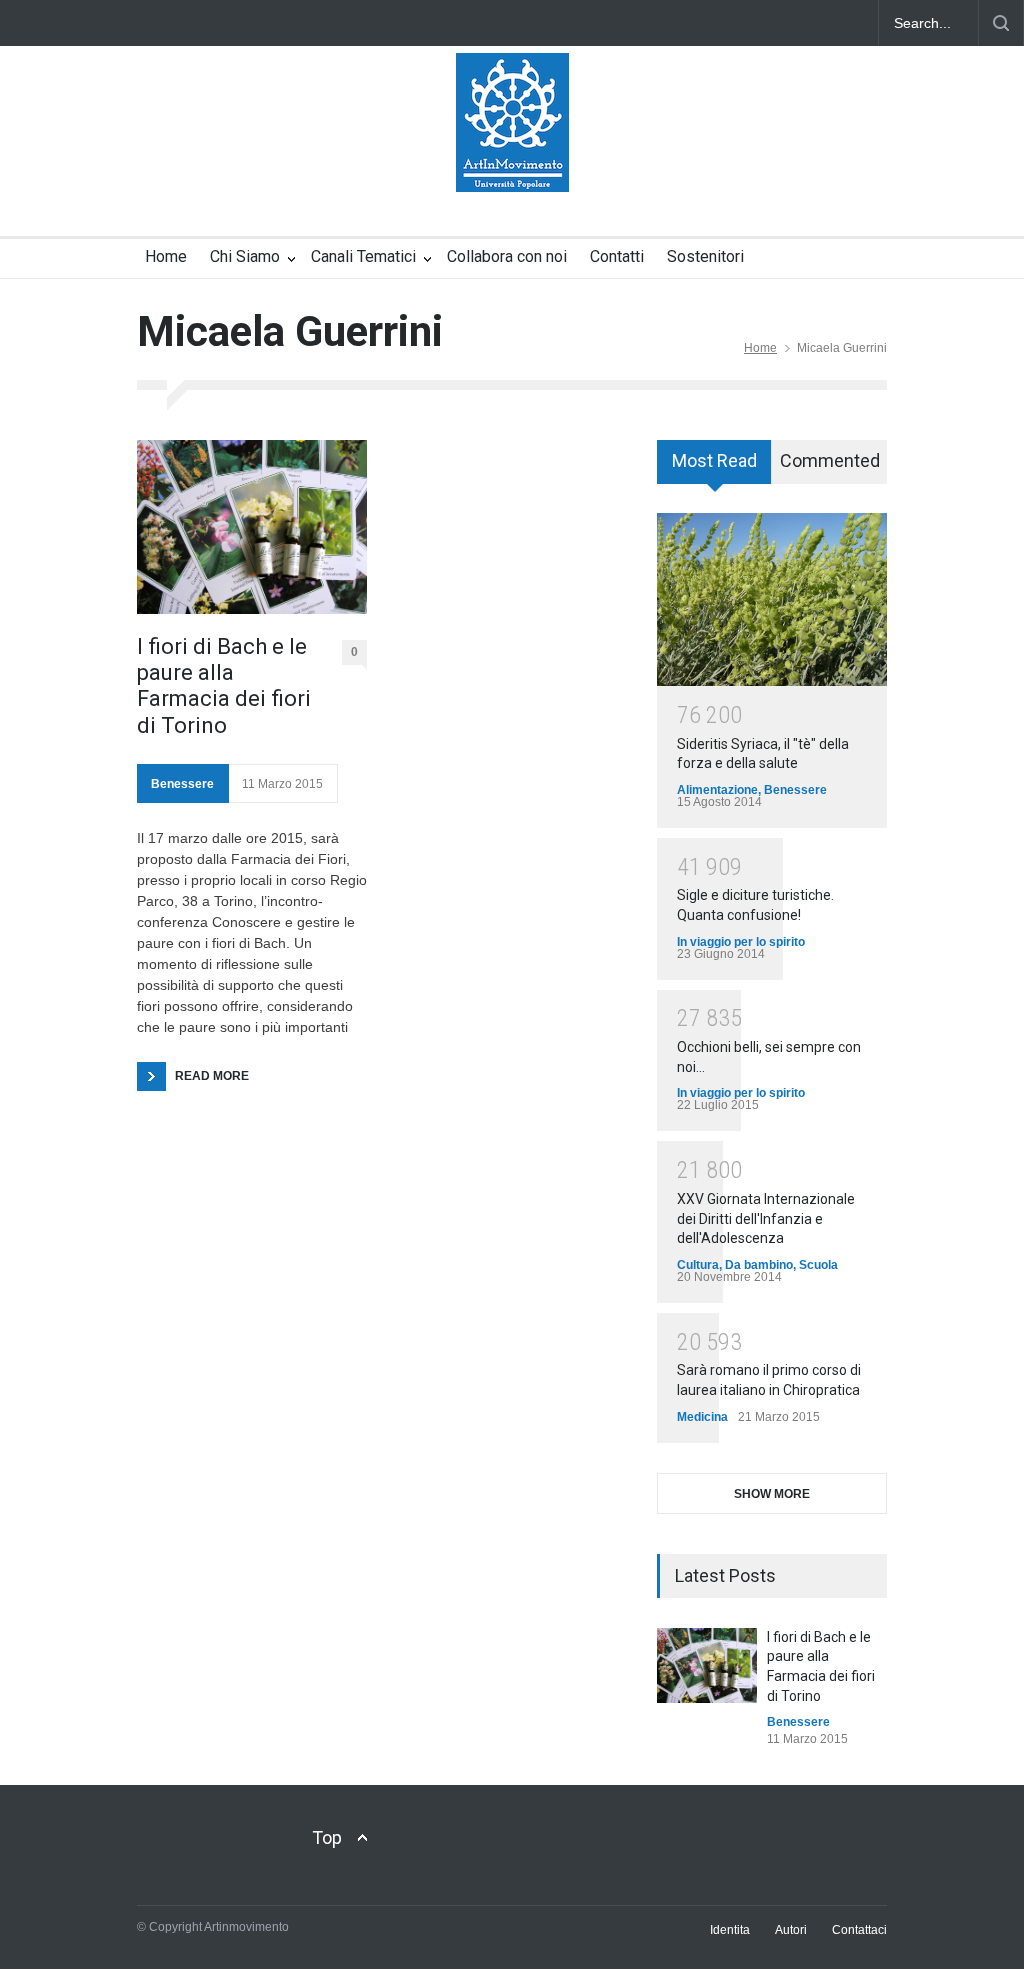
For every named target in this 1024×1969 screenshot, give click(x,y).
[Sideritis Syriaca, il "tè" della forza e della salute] (772, 599)
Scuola (818, 1265)
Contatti (617, 256)
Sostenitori (705, 256)
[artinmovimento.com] (512, 159)
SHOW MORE (772, 1494)
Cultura (698, 1265)
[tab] (714, 469)
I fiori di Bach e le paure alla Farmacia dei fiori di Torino (224, 686)
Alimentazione (717, 790)
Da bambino (759, 1265)
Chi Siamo (245, 256)
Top (327, 1837)
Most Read (714, 460)
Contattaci (859, 1930)
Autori (791, 1930)
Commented (830, 460)
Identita (730, 1930)
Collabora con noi (507, 256)
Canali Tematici (363, 256)
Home (166, 256)
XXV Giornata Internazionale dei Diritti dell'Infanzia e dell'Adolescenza (766, 1218)
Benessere (182, 784)
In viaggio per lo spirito (741, 942)
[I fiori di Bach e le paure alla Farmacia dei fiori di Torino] (252, 526)
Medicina (702, 1417)
